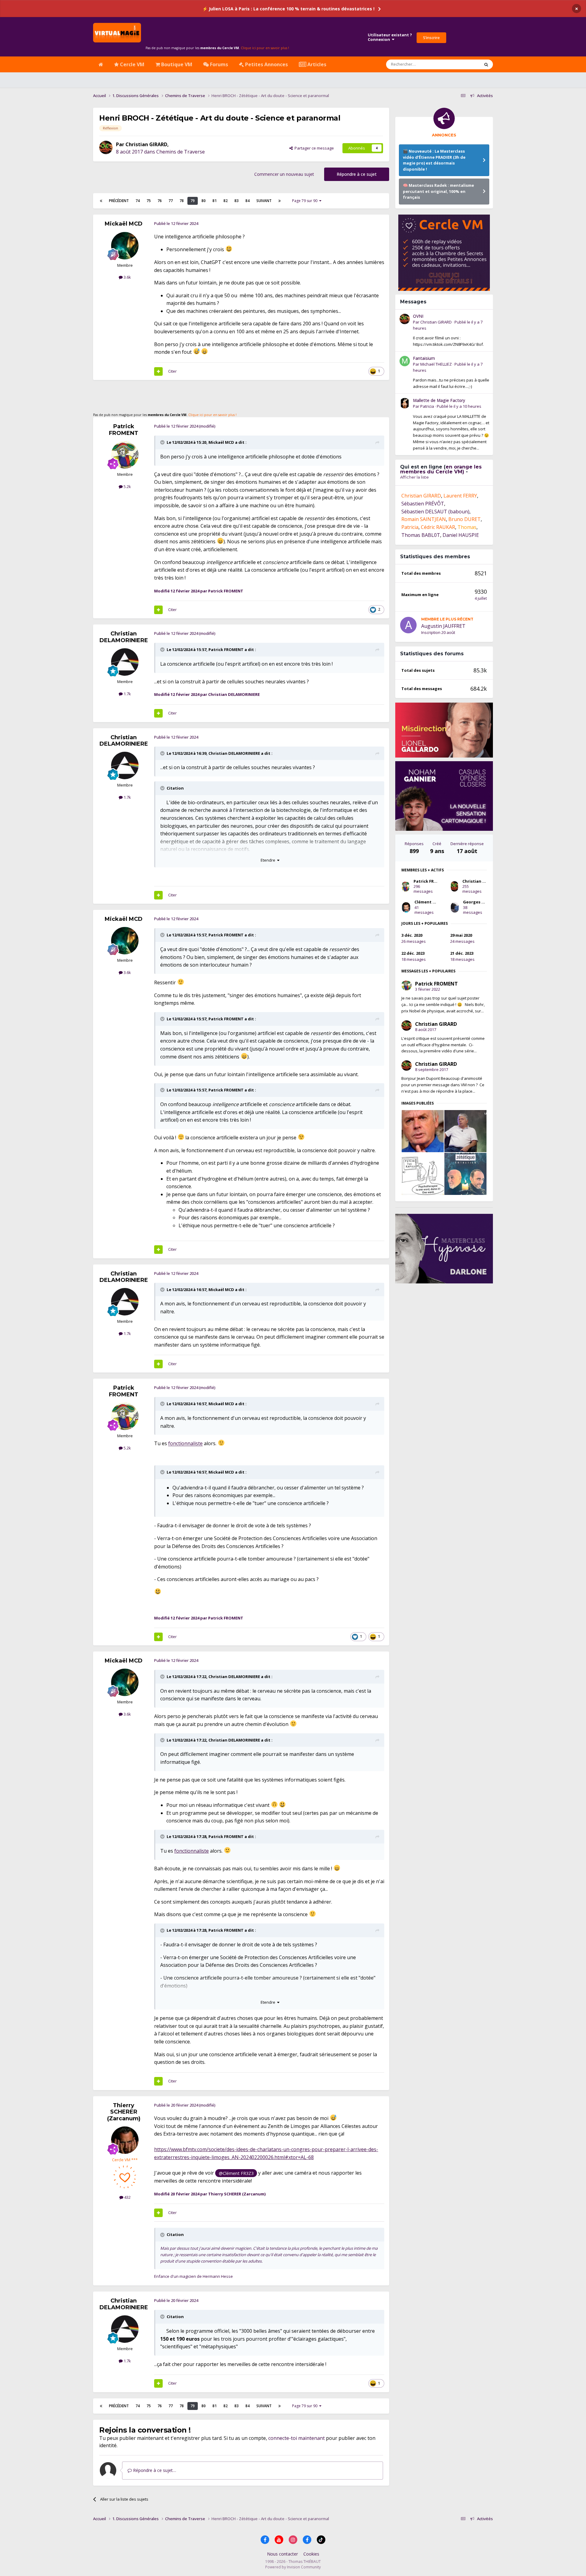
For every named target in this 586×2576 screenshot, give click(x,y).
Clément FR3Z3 (429, 902)
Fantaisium (424, 358)
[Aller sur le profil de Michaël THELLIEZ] (405, 361)
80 (204, 201)
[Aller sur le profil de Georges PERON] (455, 907)
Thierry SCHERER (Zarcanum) (124, 2112)
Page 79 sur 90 (306, 201)
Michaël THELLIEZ (436, 364)
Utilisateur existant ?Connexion (390, 37)
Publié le (459, 406)
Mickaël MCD (124, 224)
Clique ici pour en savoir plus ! (265, 48)
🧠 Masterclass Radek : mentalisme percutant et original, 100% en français (438, 191)
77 (171, 201)
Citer (172, 371)
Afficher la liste (414, 477)
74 (138, 201)
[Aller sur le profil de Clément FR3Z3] (406, 907)
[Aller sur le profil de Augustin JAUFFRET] (408, 625)
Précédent (119, 201)
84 (248, 201)
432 (127, 2197)
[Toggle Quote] (163, 442)
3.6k (127, 277)
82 (226, 201)
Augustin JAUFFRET (443, 626)
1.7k (127, 694)
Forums (218, 64)
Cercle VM (132, 64)
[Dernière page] (280, 201)
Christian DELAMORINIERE (124, 637)
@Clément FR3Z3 (236, 2173)
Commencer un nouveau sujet (284, 174)
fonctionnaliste (185, 1444)
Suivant (264, 201)
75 (149, 201)
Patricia (427, 406)
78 (182, 201)
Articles (316, 64)
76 (160, 201)
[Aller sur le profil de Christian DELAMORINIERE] (125, 662)
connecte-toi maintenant (297, 2438)
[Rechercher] (486, 64)
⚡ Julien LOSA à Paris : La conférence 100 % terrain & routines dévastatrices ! (288, 9)
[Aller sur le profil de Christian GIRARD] (106, 147)
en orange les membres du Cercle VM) (441, 469)
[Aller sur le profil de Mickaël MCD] (125, 246)
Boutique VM (176, 64)
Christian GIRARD (146, 144)
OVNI (418, 316)
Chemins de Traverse (181, 152)
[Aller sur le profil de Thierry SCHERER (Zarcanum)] (125, 2140)
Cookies (311, 2554)
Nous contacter (282, 2554)
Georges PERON (479, 902)
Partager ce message (313, 148)
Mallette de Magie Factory (439, 400)
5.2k (127, 487)
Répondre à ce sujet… (154, 2470)
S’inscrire (431, 38)
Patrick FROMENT (124, 430)
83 (237, 201)
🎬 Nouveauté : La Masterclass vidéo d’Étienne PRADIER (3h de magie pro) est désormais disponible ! (434, 160)
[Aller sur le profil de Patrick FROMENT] (125, 455)
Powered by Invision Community (293, 2567)
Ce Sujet (464, 64)
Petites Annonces (266, 64)
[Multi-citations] (158, 371)
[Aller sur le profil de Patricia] (405, 403)
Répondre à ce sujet (357, 174)
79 (193, 201)
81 (215, 201)
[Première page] (101, 201)
